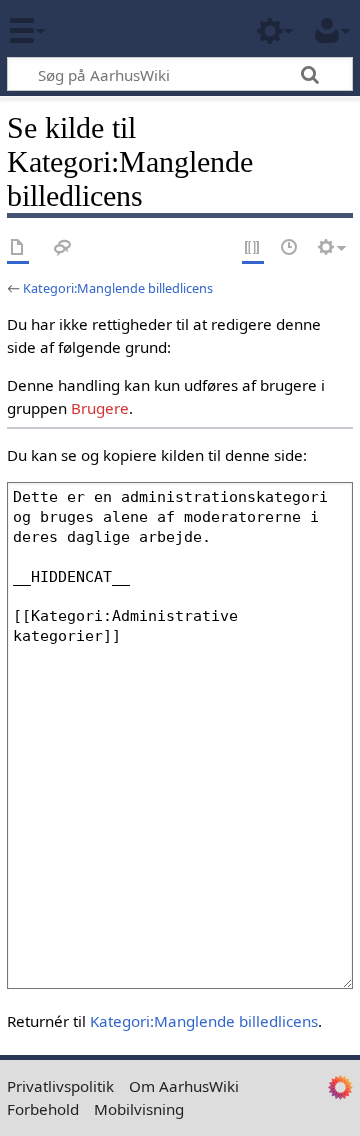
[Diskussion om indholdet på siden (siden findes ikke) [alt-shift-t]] (63, 248)
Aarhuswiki (134, 29)
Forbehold (43, 1109)
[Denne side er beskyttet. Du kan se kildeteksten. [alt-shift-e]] (253, 248)
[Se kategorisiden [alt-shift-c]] (18, 248)
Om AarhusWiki (184, 1086)
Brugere (100, 408)
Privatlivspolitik (60, 1086)
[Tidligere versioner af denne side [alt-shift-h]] (290, 248)
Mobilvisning (139, 1109)
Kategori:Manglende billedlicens (118, 288)
